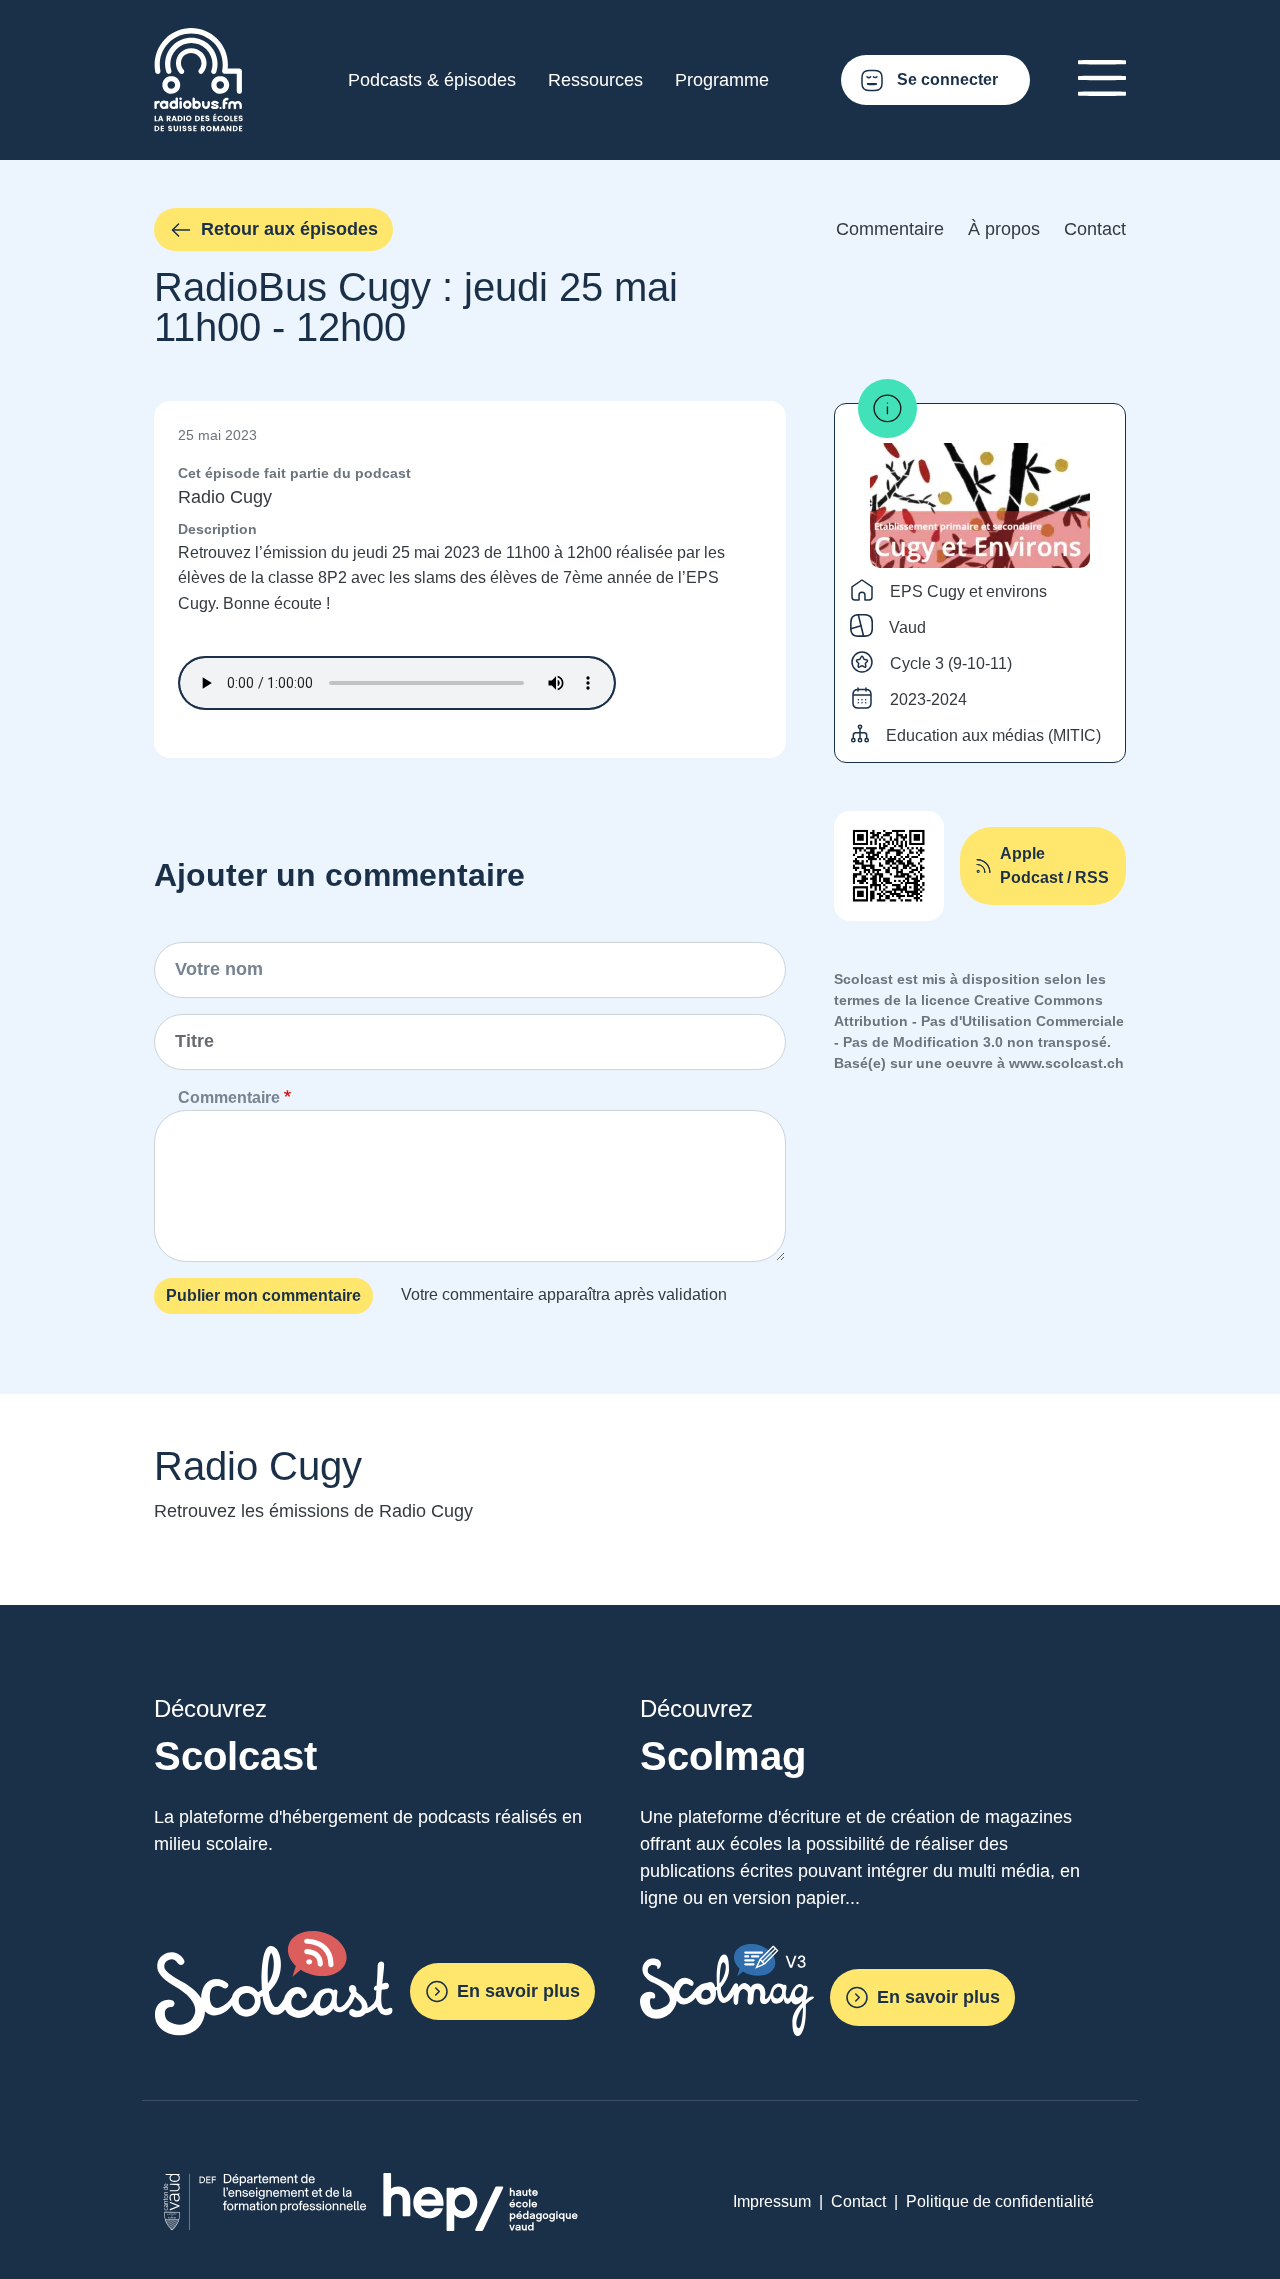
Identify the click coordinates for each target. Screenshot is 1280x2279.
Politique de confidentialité (1000, 2201)
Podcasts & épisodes (432, 80)
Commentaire (890, 229)
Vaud (907, 627)
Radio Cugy (225, 497)
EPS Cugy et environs (968, 591)
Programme (722, 80)
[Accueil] (198, 39)
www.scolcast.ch (1066, 1063)
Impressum (772, 2201)
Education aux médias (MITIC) (993, 735)
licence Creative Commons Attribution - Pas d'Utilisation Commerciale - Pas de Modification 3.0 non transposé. (979, 1021)
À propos (1004, 229)
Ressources (595, 80)
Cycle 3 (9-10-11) (951, 663)
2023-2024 (928, 699)
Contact (1095, 229)
